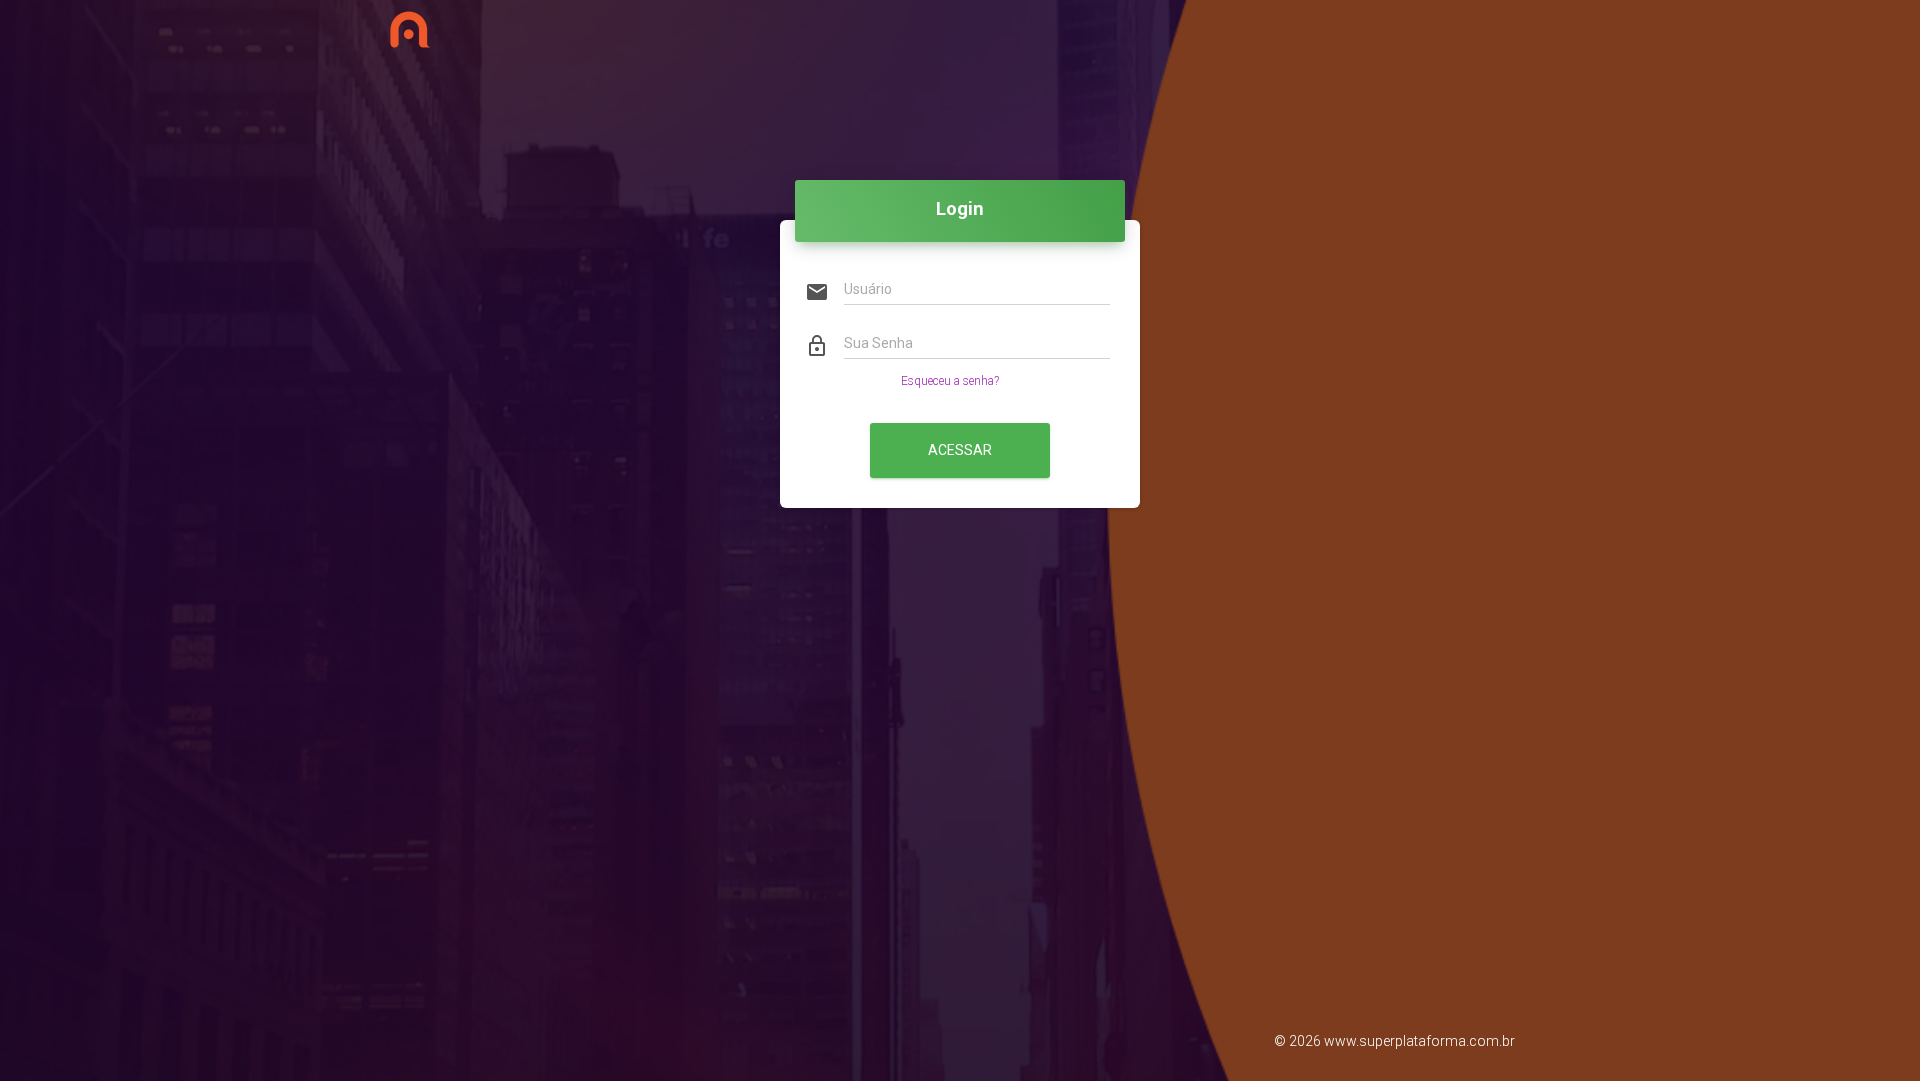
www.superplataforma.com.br (1419, 1041)
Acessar (960, 450)
